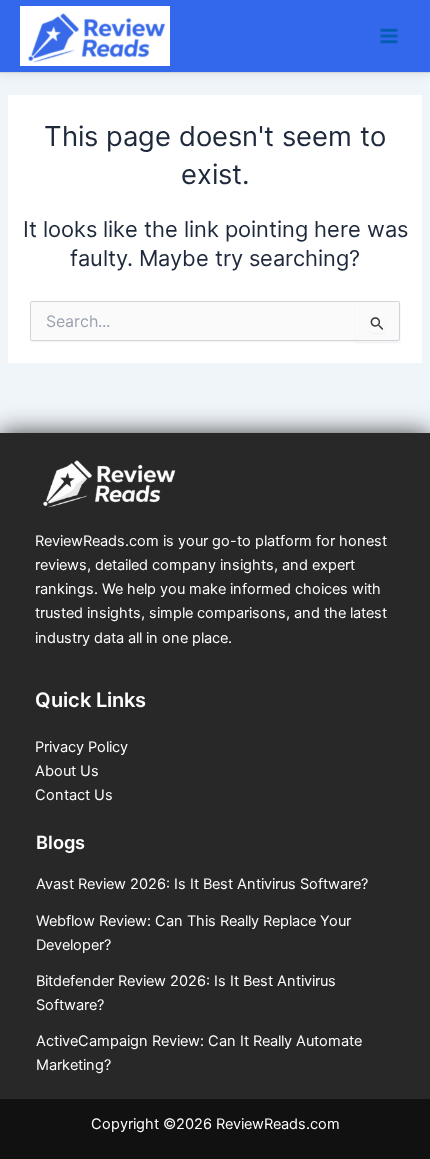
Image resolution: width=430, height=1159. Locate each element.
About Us (67, 771)
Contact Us (74, 795)
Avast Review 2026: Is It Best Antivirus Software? (202, 884)
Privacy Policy (81, 747)
